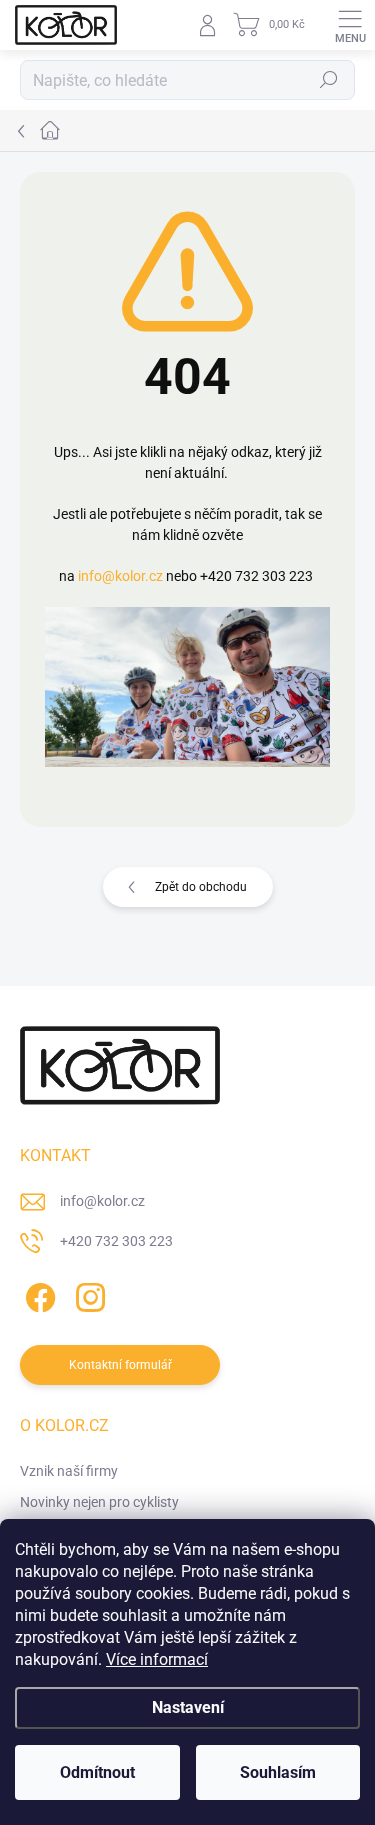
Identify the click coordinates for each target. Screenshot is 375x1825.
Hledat (329, 80)
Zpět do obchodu (201, 887)
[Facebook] (37, 1294)
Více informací (157, 1659)
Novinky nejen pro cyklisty (99, 1502)
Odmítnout (97, 1772)
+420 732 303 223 (116, 1241)
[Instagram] (87, 1294)
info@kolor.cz (120, 576)
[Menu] (350, 25)
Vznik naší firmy (69, 1471)
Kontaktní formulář (120, 1365)
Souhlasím (278, 1772)
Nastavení (188, 1707)
